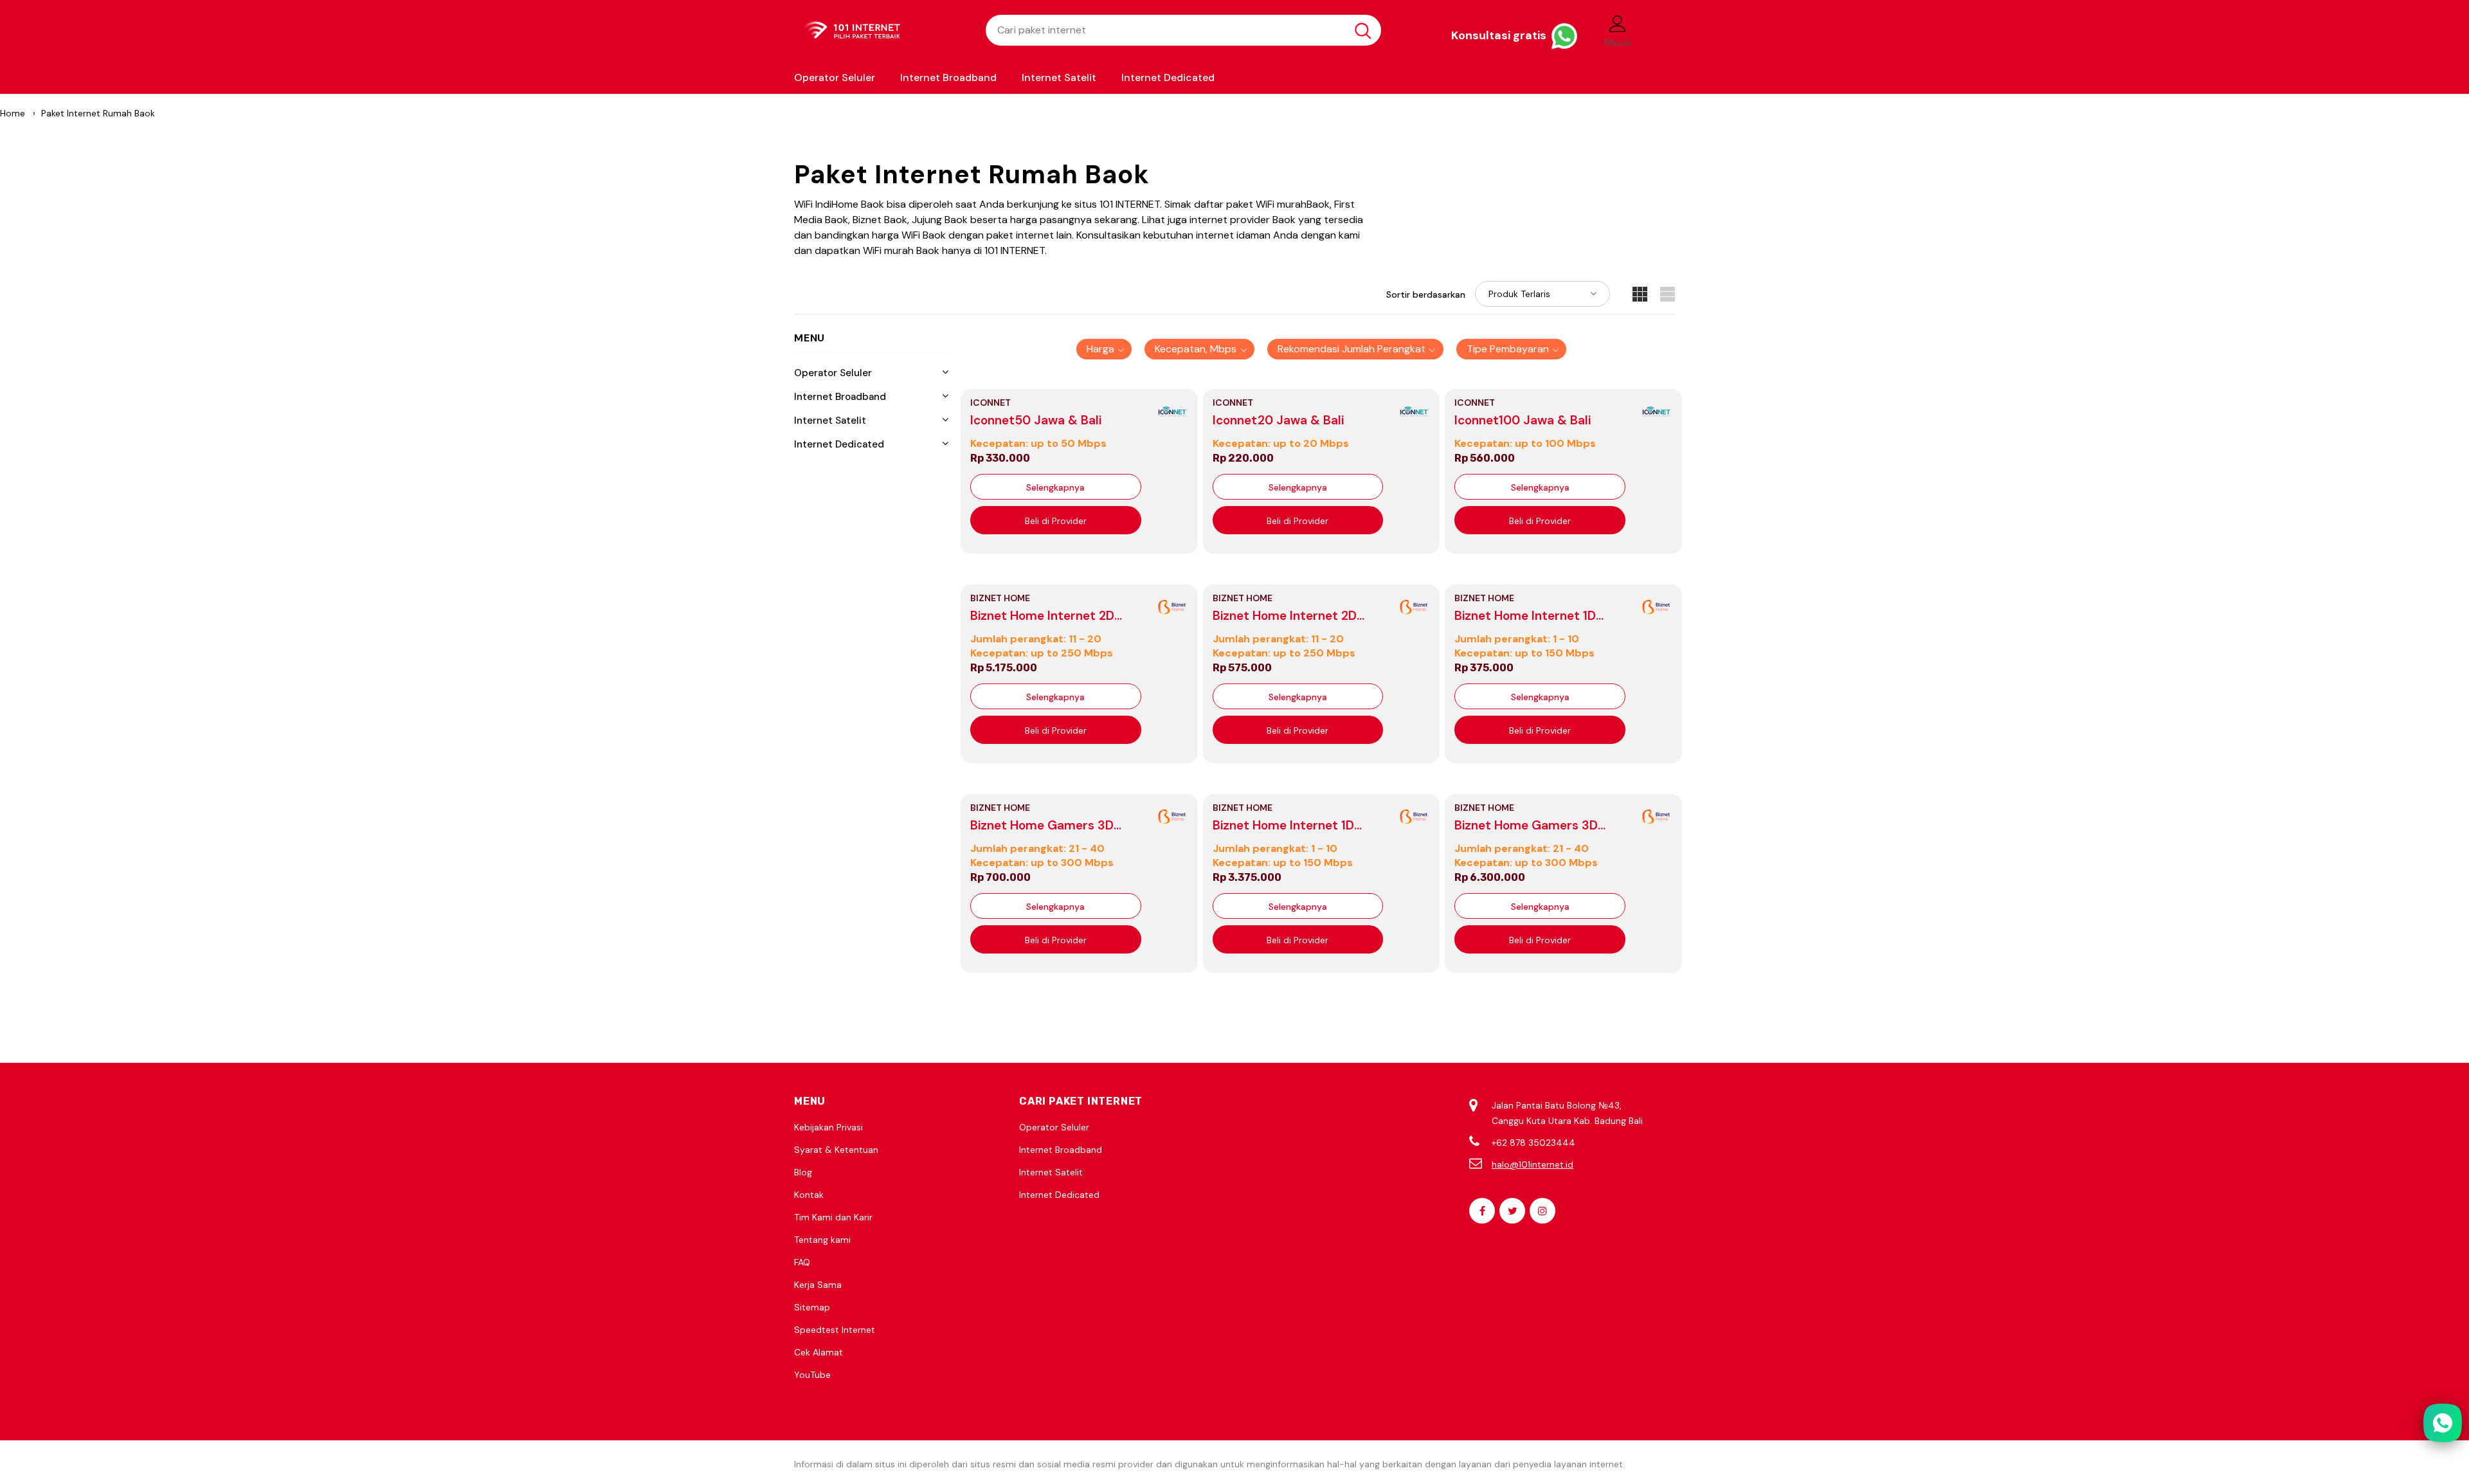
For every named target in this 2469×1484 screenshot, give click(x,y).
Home (13, 113)
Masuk (1618, 42)
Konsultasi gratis (1500, 35)
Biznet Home (1000, 598)
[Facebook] (1482, 1211)
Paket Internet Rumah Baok (98, 113)
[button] (1104, 349)
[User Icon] (1618, 23)
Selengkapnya (1055, 487)
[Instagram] (1542, 1211)
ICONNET (990, 403)
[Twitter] (1512, 1211)
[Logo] (880, 31)
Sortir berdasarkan (1426, 294)
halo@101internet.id (1533, 1164)
